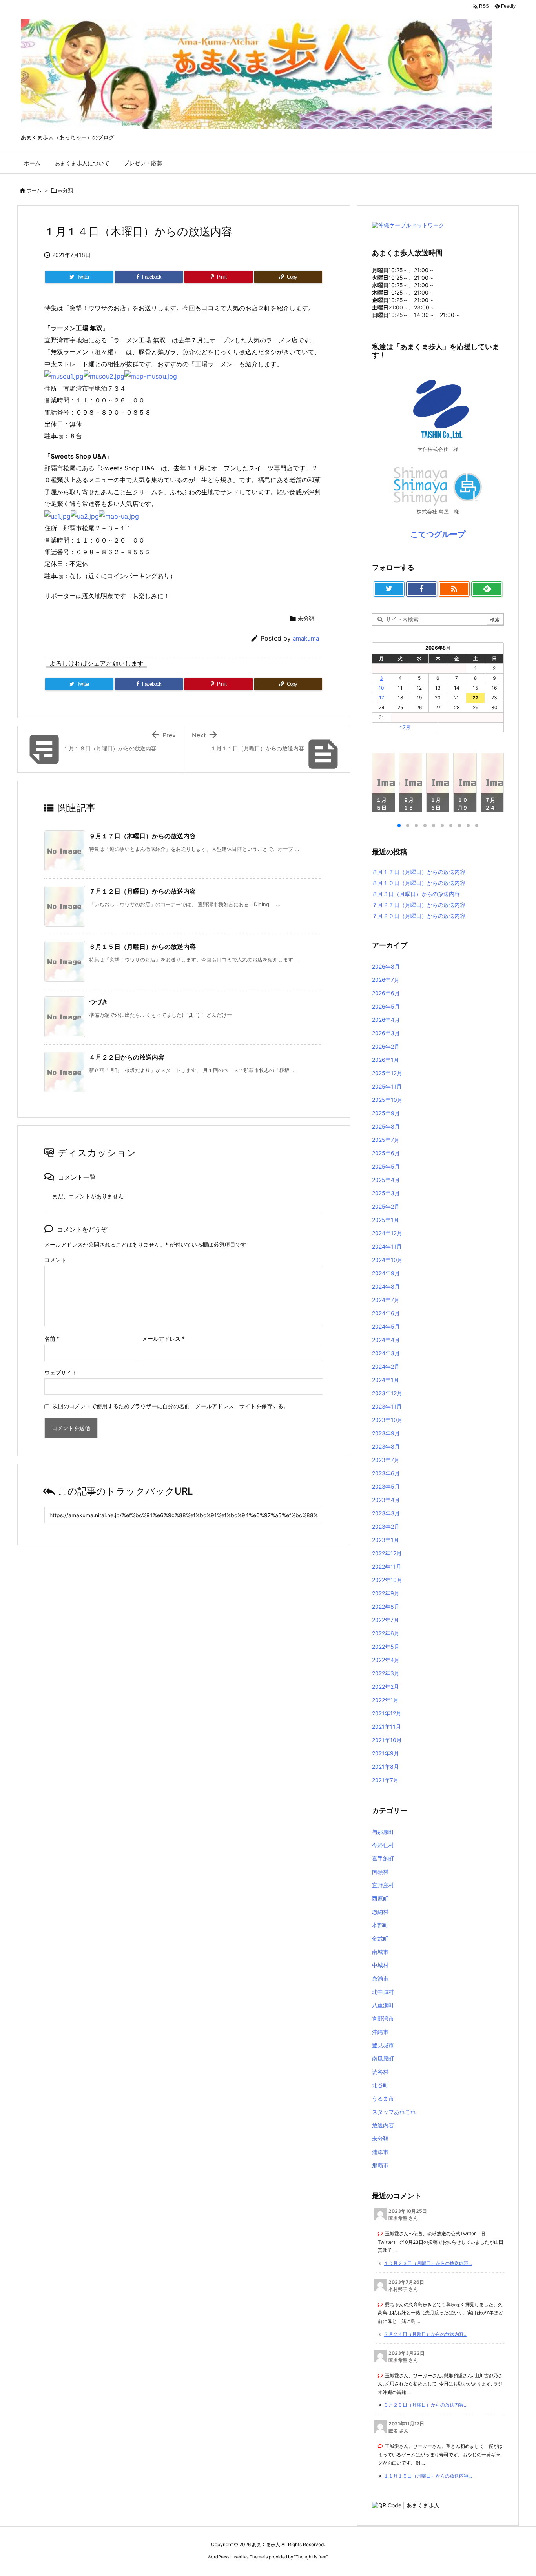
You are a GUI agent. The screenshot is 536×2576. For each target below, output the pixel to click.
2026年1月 (386, 1060)
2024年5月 (386, 1326)
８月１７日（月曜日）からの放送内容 (419, 872)
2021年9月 (386, 1753)
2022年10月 (387, 1580)
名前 (52, 1339)
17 (382, 698)
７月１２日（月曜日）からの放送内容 (142, 891)
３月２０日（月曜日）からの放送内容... (426, 2405)
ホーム (34, 190)
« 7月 (405, 727)
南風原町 (383, 2058)
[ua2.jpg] (85, 515)
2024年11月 (387, 1246)
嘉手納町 (383, 1858)
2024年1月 (386, 1380)
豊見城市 (383, 2045)
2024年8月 (386, 1286)
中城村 (380, 1965)
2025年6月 (386, 1153)
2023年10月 (387, 1420)
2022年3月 (386, 1673)
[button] (385, 784)
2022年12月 (387, 1553)
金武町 (380, 1938)
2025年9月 (386, 1113)
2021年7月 (385, 1780)
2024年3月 (386, 1353)
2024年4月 (386, 1340)
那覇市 (380, 2165)
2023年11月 (387, 1406)
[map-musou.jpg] (151, 376)
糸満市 (380, 1978)
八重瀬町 (383, 2005)
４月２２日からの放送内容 (127, 1057)
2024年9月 (386, 1273)
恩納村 (380, 1912)
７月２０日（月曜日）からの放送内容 (419, 916)
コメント (55, 1260)
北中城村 (383, 1992)
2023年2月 (386, 1526)
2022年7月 (386, 1620)
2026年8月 (386, 966)
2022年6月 (386, 1633)
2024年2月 (386, 1366)
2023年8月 (386, 1446)
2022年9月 (386, 1593)
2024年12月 (387, 1233)
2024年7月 (386, 1300)
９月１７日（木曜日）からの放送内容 (142, 836)
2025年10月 (387, 1100)
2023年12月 (387, 1393)
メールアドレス (163, 1339)
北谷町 (380, 2085)
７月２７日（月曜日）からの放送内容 (419, 905)
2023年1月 (386, 1540)
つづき (98, 1002)
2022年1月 (385, 1700)
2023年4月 (386, 1500)
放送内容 (383, 2125)
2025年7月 (386, 1140)
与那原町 (383, 1832)
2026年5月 (386, 1006)
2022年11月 (387, 1567)
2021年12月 (387, 1713)
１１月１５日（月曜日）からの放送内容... (428, 2476)
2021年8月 (386, 1767)
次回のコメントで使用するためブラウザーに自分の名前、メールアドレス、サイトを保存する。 (171, 1406)
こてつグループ (438, 534)
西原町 (380, 1898)
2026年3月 (386, 1033)
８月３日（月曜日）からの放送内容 (416, 894)
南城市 (380, 1952)
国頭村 (380, 1872)
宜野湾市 (383, 2018)
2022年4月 (386, 1660)
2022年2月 (386, 1687)
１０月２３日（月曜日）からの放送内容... (428, 2263)
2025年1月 (386, 1220)
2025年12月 (387, 1073)
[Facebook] (422, 589)
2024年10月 (387, 1260)
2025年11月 (387, 1086)
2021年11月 (387, 1727)
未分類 (65, 190)
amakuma (306, 638)
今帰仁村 (383, 1845)
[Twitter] (389, 589)
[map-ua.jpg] (119, 515)
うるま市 (383, 2098)
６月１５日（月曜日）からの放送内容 (142, 947)
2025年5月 (386, 1166)
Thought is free (311, 2557)
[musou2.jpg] (104, 376)
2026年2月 (386, 1046)
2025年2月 (386, 1206)
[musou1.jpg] (64, 376)
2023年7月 (386, 1460)
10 (381, 688)
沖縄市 (380, 2032)
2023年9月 (386, 1433)
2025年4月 (386, 1180)
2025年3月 (386, 1193)
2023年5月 (386, 1486)
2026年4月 (386, 1020)
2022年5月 (386, 1647)
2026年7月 (386, 980)
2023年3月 (386, 1513)
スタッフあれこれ (394, 2112)
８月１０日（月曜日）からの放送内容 (419, 883)
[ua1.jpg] (57, 515)
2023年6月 (386, 1473)
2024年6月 (386, 1313)
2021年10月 (387, 1740)
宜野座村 (383, 1885)
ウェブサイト (61, 1372)
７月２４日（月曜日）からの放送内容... (426, 2334)
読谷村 (380, 2072)
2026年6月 (386, 993)
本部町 (380, 1925)
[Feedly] (487, 589)
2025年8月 (386, 1126)
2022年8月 (386, 1607)
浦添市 (380, 2152)
